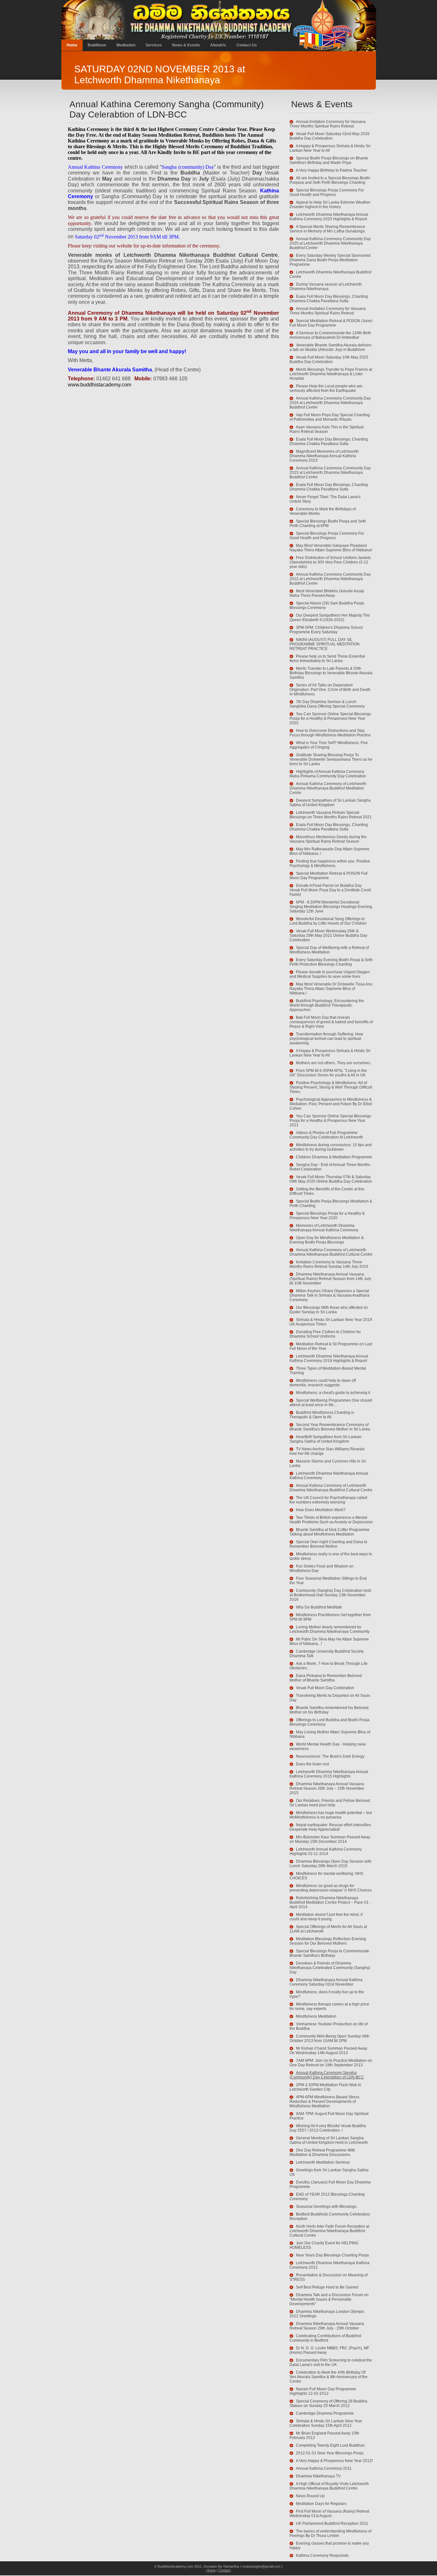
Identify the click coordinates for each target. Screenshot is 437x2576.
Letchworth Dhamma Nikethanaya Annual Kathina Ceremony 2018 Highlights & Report (329, 1358)
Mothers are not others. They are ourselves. (334, 1063)
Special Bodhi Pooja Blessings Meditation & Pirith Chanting (331, 1203)
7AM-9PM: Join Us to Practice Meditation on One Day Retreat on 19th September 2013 (331, 2063)
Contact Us (247, 45)
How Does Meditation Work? (321, 1510)
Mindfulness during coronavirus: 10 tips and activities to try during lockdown (331, 1147)
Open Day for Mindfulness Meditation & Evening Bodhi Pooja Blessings (327, 1240)
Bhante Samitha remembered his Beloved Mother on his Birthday (329, 1710)
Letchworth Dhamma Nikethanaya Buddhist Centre (330, 274)
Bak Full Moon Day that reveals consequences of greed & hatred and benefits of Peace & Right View (331, 1022)
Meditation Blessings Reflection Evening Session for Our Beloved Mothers (328, 1941)
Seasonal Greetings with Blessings (326, 2207)
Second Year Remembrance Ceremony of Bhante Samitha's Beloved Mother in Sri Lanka (330, 1427)
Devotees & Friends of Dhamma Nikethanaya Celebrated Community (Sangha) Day (330, 1968)
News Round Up (310, 2496)
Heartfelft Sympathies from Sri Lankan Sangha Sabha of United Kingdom (326, 1439)
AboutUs (218, 45)
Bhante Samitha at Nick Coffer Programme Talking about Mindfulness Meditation (330, 1532)
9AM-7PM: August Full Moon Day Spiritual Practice (329, 2116)
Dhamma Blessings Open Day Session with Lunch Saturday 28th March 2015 (330, 1864)
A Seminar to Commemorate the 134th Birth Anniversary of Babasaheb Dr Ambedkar (330, 335)
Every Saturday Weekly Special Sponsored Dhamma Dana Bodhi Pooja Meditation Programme (330, 260)
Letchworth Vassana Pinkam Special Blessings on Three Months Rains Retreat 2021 (331, 815)
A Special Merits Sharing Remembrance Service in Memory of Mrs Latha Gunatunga (327, 229)
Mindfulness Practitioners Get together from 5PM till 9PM (330, 1617)
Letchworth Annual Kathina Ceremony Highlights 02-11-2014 (326, 1851)
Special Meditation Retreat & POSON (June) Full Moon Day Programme (331, 323)
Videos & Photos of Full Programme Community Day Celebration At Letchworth (326, 1135)
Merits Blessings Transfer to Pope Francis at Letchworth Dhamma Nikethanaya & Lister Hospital (331, 374)
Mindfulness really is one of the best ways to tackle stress (331, 1556)
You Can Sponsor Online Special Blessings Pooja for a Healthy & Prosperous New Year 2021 (330, 1121)
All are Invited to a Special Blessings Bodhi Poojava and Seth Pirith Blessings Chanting (330, 180)
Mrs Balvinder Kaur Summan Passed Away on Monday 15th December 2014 (330, 1839)
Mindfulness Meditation (316, 2016)
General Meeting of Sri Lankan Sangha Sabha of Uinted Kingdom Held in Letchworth (329, 2140)
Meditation (126, 45)
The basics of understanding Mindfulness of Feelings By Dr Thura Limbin (330, 2533)
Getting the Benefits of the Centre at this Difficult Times (327, 1191)
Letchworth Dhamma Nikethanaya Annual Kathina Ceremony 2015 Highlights (329, 1774)
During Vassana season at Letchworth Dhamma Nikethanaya (326, 287)
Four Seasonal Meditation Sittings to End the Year (328, 1581)
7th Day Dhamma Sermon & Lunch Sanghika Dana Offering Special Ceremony (327, 704)
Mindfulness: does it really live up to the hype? (327, 1994)
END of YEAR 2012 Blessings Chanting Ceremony (327, 2197)
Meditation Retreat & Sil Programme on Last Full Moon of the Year (331, 1346)
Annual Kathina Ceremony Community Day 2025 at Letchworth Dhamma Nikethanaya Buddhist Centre (330, 243)
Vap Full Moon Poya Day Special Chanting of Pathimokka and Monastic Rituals (330, 417)
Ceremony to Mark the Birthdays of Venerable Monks (323, 511)
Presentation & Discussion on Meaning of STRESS (329, 2277)
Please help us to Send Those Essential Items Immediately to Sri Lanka (327, 659)
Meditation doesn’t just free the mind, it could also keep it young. (326, 1917)
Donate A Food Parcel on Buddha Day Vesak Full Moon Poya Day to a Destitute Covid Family (330, 890)
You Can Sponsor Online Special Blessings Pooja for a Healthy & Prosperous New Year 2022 (330, 718)
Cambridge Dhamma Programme (325, 2413)
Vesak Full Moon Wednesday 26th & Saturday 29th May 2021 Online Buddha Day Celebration (328, 936)
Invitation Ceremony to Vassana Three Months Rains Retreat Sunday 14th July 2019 (329, 1264)
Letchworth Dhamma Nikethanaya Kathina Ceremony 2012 (330, 2265)
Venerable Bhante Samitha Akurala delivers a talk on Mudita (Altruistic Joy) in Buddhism (330, 347)
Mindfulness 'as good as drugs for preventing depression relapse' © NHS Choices (331, 1888)
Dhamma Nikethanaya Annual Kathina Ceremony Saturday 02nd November (326, 1982)
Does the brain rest (312, 1764)
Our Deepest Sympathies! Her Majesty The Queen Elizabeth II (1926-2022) (330, 618)
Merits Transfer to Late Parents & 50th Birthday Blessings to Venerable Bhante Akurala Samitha (331, 673)
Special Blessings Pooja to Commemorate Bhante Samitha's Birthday (329, 1953)
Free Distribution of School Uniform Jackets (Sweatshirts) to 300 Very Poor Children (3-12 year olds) (330, 562)
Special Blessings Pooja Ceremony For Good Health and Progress (327, 192)
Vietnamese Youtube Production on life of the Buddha (329, 2026)
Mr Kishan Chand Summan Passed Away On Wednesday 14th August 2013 (328, 2051)
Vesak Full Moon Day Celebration (325, 1688)
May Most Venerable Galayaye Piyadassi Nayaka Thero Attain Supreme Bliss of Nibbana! (331, 548)
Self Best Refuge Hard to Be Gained (327, 2287)
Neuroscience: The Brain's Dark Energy (330, 1756)
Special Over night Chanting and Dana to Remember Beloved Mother (328, 1544)
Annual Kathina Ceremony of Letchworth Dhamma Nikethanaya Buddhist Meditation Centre (328, 788)
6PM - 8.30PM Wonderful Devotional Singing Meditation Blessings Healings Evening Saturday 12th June (331, 907)
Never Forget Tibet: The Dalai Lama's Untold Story (325, 499)
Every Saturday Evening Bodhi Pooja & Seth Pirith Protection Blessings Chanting (331, 962)
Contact (225, 2570)
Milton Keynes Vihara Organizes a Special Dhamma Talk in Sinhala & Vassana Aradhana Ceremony (330, 1295)
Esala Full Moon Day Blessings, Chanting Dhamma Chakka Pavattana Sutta (329, 299)
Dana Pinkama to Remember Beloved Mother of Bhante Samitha (326, 1678)
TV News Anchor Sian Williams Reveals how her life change (327, 1451)
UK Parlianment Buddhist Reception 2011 (332, 2523)
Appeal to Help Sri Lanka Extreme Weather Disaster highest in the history (330, 205)
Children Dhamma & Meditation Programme (334, 1157)
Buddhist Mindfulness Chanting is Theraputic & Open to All (322, 1415)
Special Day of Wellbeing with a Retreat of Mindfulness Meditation (329, 950)
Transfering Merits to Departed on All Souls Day (330, 1698)
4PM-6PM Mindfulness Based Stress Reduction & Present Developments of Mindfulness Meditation (324, 2102)
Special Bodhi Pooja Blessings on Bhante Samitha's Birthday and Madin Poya (329, 160)
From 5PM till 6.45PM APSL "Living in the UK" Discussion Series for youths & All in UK (328, 1073)
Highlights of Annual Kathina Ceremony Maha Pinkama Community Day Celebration (328, 774)
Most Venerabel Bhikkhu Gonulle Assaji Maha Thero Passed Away (327, 593)
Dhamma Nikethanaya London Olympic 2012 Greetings (327, 2314)
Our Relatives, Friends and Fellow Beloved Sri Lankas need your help (330, 1803)
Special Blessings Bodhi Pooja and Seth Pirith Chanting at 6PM (328, 523)
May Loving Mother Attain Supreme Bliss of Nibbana (330, 1734)
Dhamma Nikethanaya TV (318, 2476)
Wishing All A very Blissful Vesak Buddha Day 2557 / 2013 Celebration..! (328, 2128)
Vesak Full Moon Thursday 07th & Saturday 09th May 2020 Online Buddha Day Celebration (331, 1179)
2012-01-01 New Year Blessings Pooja (330, 2453)
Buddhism (97, 45)
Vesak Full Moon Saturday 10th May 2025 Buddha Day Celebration (329, 360)
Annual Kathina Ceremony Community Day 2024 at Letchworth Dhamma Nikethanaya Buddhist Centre (330, 403)
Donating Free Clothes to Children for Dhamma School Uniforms (325, 1334)
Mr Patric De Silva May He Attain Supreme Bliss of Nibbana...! (329, 1641)
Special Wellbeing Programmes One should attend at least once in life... (331, 1403)
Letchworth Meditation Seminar (323, 2162)
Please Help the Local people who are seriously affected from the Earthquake (326, 388)
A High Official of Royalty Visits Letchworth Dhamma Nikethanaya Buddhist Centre (329, 2486)
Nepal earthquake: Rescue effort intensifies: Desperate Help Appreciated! (331, 1827)
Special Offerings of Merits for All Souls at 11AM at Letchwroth (328, 1929)
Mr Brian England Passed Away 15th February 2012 (324, 2435)
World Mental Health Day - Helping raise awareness (328, 1746)
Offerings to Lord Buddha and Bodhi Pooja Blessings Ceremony (330, 1722)
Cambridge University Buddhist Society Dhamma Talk (327, 1654)
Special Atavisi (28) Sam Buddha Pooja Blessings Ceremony (327, 605)
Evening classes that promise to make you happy (329, 2546)
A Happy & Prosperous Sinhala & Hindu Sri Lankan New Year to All (330, 148)
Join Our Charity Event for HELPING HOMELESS (324, 2245)
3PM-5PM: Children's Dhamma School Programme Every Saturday (326, 630)
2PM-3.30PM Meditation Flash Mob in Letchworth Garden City (325, 2087)
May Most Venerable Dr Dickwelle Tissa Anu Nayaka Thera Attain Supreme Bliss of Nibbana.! (331, 989)
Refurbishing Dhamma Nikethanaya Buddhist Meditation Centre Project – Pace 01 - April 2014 (330, 1902)
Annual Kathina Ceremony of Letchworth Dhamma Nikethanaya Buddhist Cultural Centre (331, 1252)
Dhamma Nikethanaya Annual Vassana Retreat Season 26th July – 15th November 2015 (327, 1788)
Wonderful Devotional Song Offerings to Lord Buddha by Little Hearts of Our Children (328, 921)
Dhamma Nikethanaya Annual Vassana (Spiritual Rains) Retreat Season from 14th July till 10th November (330, 1279)
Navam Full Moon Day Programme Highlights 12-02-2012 (323, 2391)
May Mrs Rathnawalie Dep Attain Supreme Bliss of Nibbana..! (330, 851)
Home (72, 45)
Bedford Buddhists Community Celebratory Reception (330, 2216)
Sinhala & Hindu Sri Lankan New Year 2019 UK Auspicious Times (331, 1322)
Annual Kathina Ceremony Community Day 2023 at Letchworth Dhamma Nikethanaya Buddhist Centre (330, 473)
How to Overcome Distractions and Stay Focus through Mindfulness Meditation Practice (330, 733)
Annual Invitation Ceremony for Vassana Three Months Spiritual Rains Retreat (328, 124)
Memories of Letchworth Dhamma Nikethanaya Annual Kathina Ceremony (324, 1228)
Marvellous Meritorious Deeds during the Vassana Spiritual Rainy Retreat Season (328, 839)
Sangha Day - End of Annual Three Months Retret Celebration (330, 1167)
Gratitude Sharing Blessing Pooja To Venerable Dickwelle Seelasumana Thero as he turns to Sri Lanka (331, 759)
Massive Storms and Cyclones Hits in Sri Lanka (328, 1463)
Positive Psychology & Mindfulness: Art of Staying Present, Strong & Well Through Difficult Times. (331, 1087)
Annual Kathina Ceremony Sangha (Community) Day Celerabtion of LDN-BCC (327, 2075)
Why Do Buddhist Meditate (319, 1607)
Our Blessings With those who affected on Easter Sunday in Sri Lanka (329, 1310)
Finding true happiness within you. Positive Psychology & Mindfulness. (330, 863)
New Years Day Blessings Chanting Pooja (332, 2255)
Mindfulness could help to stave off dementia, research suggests (323, 1383)
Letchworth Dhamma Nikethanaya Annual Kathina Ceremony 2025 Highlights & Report (329, 217)
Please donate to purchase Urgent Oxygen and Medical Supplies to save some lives (330, 974)
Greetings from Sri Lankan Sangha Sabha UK (329, 2172)
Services (154, 45)
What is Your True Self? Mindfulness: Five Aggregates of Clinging (329, 745)
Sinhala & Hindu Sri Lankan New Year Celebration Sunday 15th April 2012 (326, 2423)
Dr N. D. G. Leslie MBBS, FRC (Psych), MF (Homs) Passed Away (329, 2350)
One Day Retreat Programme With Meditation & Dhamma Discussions (322, 2152)
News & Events (186, 45)
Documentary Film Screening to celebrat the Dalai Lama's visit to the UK (331, 2362)
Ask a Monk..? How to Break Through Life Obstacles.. (329, 1666)
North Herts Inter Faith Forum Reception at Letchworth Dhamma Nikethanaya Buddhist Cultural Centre (329, 2231)
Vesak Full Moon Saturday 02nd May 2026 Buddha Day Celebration (330, 136)
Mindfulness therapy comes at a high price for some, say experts (329, 2006)
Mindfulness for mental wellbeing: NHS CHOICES (326, 1876)
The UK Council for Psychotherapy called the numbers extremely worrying (328, 1500)
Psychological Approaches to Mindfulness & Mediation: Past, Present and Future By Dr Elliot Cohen (331, 1104)
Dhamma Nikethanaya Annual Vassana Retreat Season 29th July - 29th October (327, 2326)
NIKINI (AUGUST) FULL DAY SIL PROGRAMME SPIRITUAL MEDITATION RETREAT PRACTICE (325, 644)
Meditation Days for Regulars (321, 2504)
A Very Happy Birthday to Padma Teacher (332, 170)
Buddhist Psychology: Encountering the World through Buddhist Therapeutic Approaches (327, 1005)
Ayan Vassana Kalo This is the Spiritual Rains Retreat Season (327, 429)
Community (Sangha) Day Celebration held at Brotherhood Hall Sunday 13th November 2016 (330, 1595)
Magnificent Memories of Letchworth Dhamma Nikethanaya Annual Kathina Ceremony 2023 (324, 456)
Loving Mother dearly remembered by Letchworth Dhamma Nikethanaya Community (330, 1629)
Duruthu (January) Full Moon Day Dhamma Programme (330, 2184)
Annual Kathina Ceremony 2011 (324, 2468)
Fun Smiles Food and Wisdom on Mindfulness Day (322, 1568)
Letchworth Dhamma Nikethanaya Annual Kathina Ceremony (329, 1476)
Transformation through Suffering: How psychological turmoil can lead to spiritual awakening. (326, 1039)
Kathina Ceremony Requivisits (322, 2556)
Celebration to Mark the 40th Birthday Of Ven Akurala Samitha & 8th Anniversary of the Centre (329, 2377)
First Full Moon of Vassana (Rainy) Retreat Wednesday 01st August (329, 2514)
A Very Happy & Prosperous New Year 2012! (334, 2461)
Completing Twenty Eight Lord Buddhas (330, 2445)
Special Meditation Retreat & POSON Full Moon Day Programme (329, 876)
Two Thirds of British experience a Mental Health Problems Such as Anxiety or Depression (331, 1520)
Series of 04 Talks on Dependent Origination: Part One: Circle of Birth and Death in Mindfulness (330, 690)
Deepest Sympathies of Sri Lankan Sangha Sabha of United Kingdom (330, 803)
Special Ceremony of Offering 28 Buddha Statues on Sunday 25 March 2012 (328, 2403)
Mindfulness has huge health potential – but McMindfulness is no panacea (331, 1815)
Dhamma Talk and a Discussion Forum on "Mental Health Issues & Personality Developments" (329, 2299)
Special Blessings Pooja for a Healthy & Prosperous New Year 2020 (327, 1216)
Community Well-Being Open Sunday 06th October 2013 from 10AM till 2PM (330, 2038)
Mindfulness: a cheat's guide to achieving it (333, 1393)
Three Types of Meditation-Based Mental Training (328, 1371)
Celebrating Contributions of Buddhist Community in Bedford (325, 2338)
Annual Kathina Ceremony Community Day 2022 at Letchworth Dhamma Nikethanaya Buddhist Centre (330, 579)
